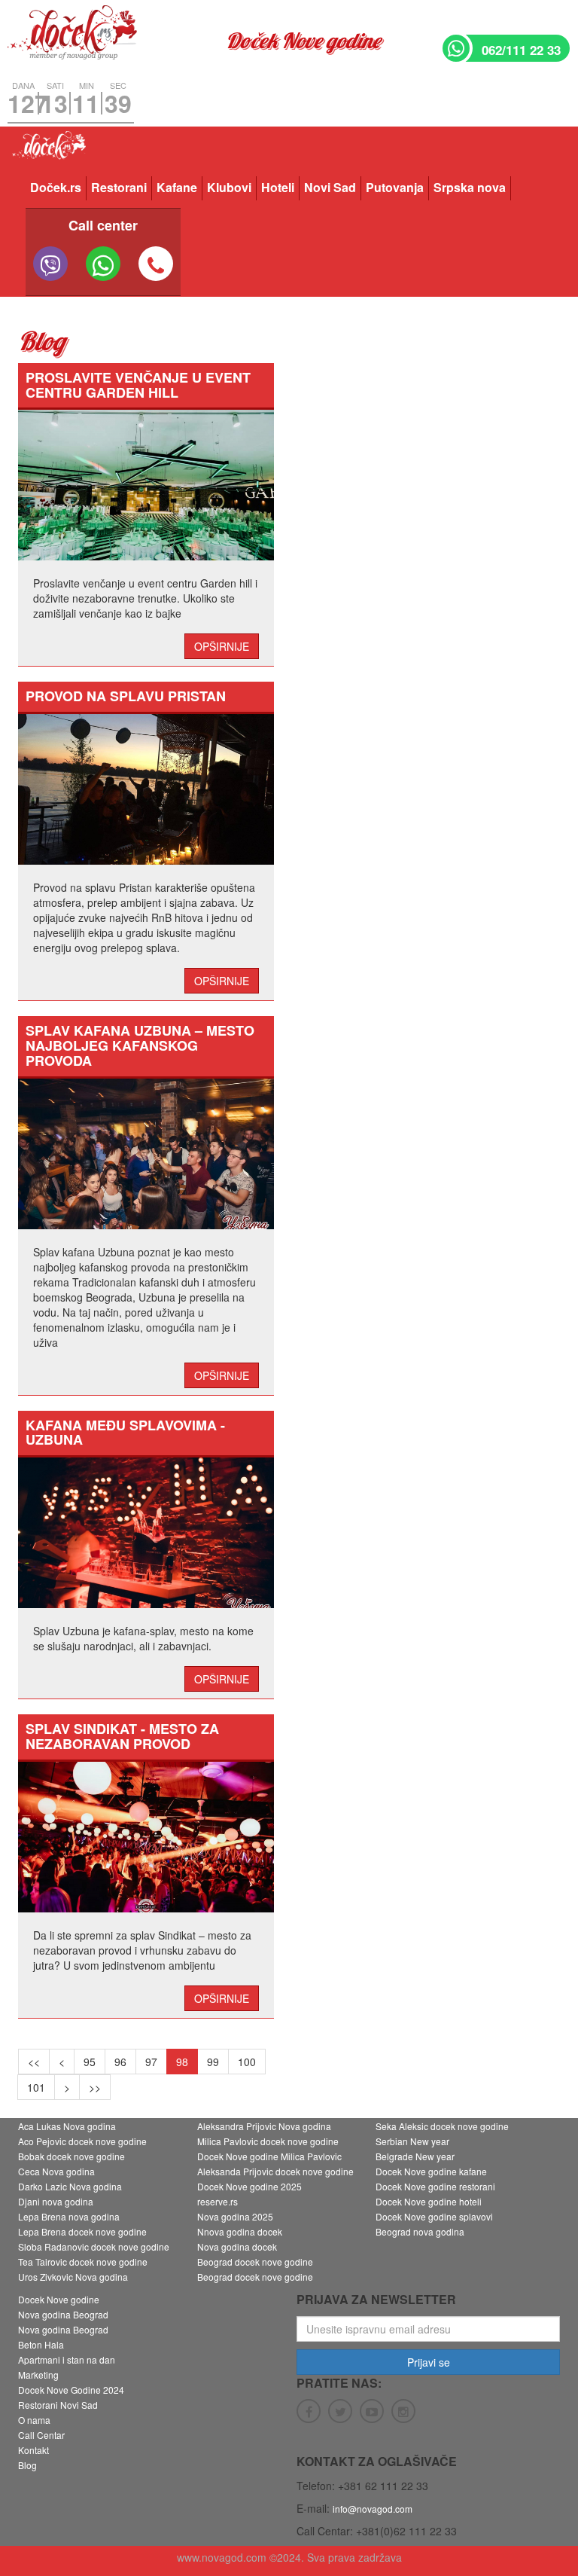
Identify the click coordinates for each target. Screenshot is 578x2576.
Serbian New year (412, 2141)
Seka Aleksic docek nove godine (442, 2126)
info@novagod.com (373, 2509)
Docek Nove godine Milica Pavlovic (269, 2156)
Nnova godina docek (240, 2231)
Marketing (38, 2375)
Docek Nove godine (59, 2299)
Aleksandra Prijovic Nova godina (264, 2126)
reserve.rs (218, 2201)
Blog (27, 2465)
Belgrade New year (415, 2156)
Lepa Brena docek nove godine (82, 2231)
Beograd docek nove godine (255, 2262)
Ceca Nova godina (56, 2171)
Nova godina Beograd (63, 2314)
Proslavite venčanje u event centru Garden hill (138, 385)
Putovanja (395, 187)
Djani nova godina (56, 2201)
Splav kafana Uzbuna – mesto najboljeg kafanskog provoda (140, 1045)
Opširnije (222, 646)
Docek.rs (48, 150)
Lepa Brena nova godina (69, 2216)
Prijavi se (429, 2362)
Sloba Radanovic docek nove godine (94, 2246)
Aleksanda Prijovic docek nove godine (275, 2171)
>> (95, 2087)
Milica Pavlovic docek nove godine (268, 2141)
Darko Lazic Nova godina (70, 2186)
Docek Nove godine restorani (435, 2186)
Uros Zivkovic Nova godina (73, 2277)
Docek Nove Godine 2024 (71, 2390)
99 (213, 2062)
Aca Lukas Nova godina (67, 2126)
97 (151, 2062)
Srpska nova (470, 187)
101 (36, 2087)
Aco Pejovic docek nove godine (82, 2141)
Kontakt (33, 2450)
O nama (34, 2420)
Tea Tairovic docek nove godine (83, 2262)
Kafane (177, 187)
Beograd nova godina (420, 2231)
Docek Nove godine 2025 (249, 2186)
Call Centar (41, 2435)
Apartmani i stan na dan (67, 2359)
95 (90, 2062)
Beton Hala (41, 2344)
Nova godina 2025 (235, 2216)
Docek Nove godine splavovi (434, 2216)
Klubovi (229, 187)
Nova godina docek (237, 2246)
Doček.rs (56, 187)
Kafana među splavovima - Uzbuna (125, 1433)
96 (120, 2062)
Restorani (119, 187)
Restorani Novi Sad (58, 2405)
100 (247, 2062)
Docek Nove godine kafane (431, 2171)
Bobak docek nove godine (71, 2156)
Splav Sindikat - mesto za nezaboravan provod (122, 1736)
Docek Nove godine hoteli (429, 2201)
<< (34, 2062)
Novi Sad (330, 187)
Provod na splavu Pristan (126, 696)
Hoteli (278, 187)
